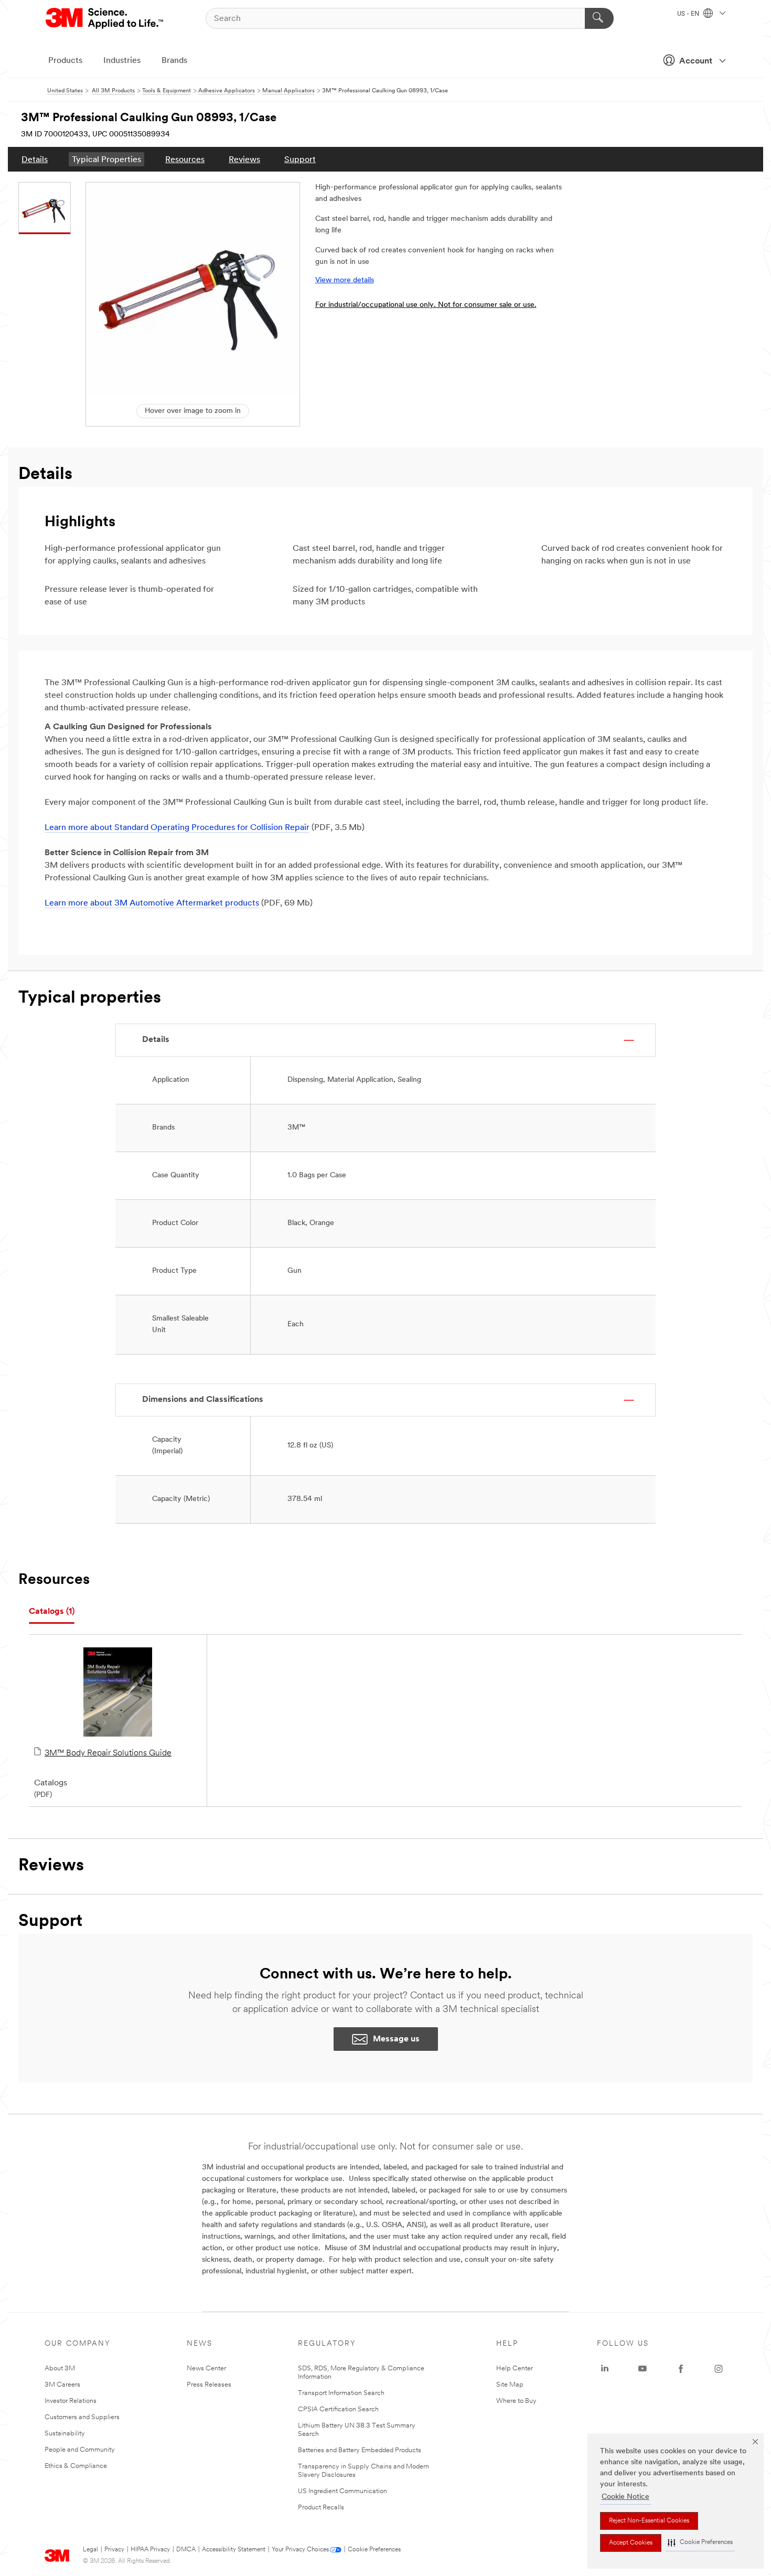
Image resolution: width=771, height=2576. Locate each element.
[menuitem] (35, 159)
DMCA (186, 2550)
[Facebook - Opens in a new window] (681, 2369)
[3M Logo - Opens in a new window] (105, 18)
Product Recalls (321, 2508)
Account (696, 61)
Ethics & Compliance (76, 2466)
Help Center (515, 2369)
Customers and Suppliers (82, 2417)
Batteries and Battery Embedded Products (360, 2450)
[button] (700, 2543)
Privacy (114, 2550)
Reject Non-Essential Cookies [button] (649, 2521)
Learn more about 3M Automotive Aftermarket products (152, 903)
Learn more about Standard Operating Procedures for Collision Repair (177, 828)
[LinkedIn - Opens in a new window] (605, 2369)
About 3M (60, 2369)
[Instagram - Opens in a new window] (719, 2369)
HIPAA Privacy (150, 2550)
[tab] (52, 1612)
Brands (174, 61)
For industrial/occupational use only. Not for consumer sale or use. (426, 305)
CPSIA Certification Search (338, 2409)
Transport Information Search (341, 2393)
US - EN (689, 14)
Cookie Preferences (374, 2550)
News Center (206, 2369)
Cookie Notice (625, 2497)
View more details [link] (345, 280)
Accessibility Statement (234, 2550)
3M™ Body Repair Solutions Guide (108, 1753)
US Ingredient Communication (342, 2491)
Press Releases (209, 2385)
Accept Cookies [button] (631, 2543)
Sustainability (65, 2434)
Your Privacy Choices (300, 2550)
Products (65, 61)
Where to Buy (516, 2401)
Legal (90, 2550)
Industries (122, 61)
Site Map (510, 2385)
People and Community (80, 2450)
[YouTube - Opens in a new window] (642, 2369)
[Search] (599, 18)
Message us (396, 2039)
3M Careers (62, 2385)
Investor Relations (71, 2401)
